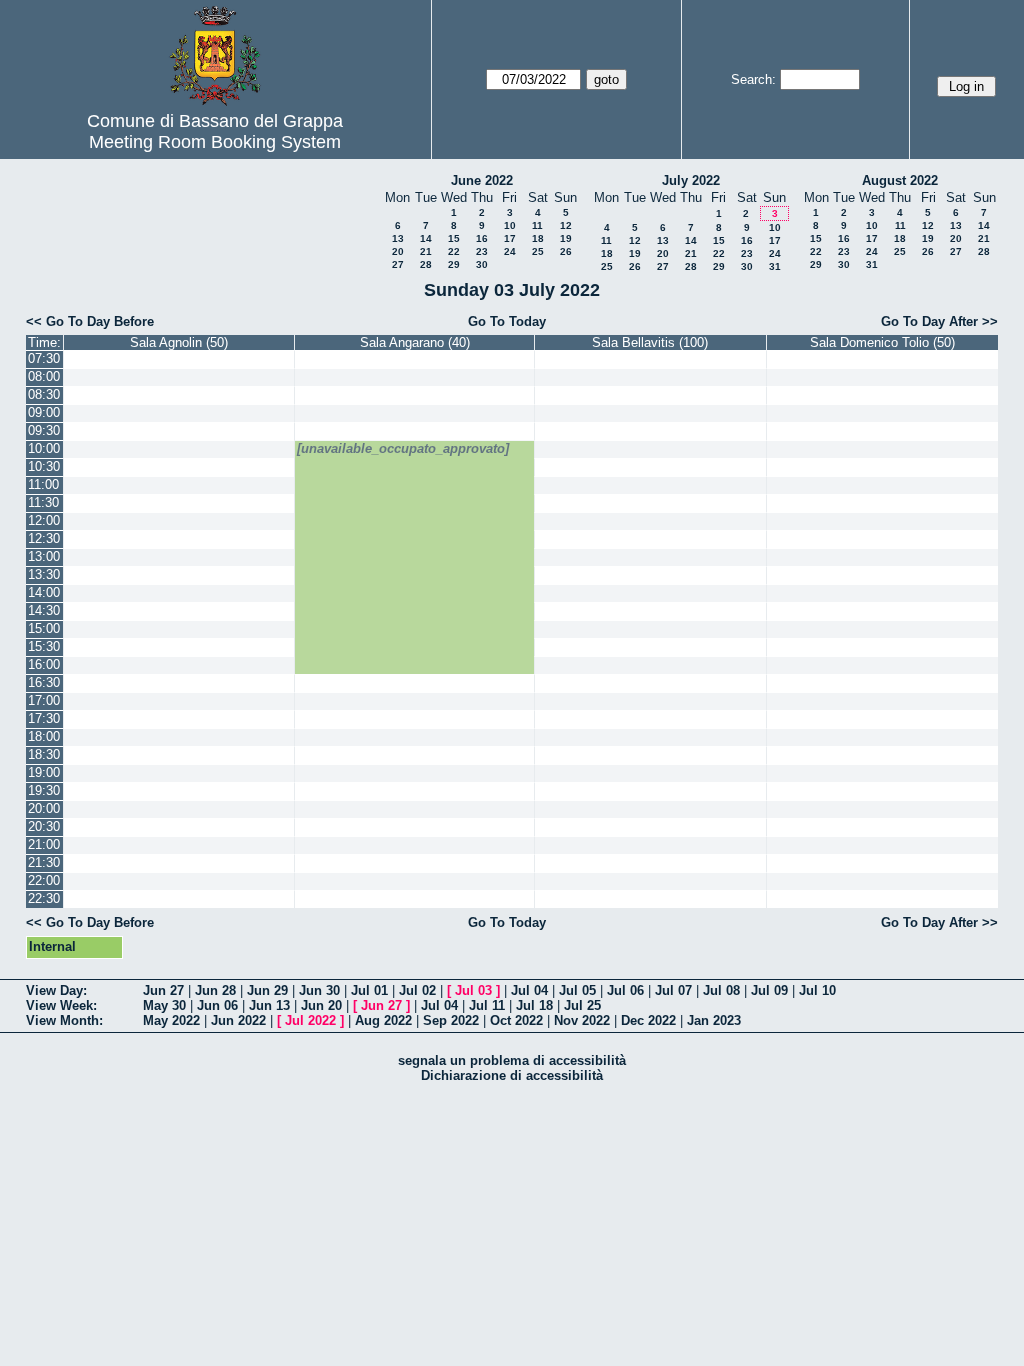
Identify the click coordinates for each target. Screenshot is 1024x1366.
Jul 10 (817, 990)
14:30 (44, 610)
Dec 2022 (648, 1020)
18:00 (44, 736)
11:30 (43, 502)
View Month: (64, 1020)
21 (426, 251)
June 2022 (482, 180)
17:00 (44, 700)
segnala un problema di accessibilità (512, 1060)
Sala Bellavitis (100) (650, 342)
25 (538, 251)
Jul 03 (473, 990)
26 (566, 251)
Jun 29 (267, 990)
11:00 (43, 484)
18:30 (44, 754)
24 (510, 251)
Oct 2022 (516, 1020)
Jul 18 (534, 1005)
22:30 (44, 898)
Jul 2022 (310, 1020)
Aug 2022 (383, 1020)
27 (398, 264)
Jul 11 (487, 1005)
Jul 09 (769, 990)
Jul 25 (582, 1005)
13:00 (44, 556)
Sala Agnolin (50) (179, 342)
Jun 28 (215, 990)
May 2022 (171, 1020)
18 (538, 238)
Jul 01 (369, 990)
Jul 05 (577, 990)
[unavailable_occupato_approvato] (403, 448)
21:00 (44, 844)
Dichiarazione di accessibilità (512, 1075)
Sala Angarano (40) (415, 342)
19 (566, 238)
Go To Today (507, 321)
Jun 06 (217, 1005)
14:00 (44, 592)
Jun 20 (321, 1005)
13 (398, 238)
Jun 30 (319, 990)
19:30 (44, 790)
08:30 (44, 394)
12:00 (44, 520)
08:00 (44, 376)
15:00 (44, 628)
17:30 (44, 718)
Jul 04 (529, 990)
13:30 (44, 574)
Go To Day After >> (939, 321)
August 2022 (900, 180)
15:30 (44, 646)
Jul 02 (417, 990)
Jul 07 (673, 990)
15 (454, 238)
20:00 (44, 808)
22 (454, 251)
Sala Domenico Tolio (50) (882, 342)
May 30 (164, 1005)
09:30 (44, 430)
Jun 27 (163, 990)
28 (426, 264)
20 (398, 251)
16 (482, 238)
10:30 (44, 466)
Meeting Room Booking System (215, 142)
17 (510, 238)
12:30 (44, 538)
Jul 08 (721, 990)
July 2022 (691, 180)
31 (775, 266)
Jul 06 (625, 990)
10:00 (44, 448)
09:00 (44, 412)
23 (482, 251)
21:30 (44, 862)
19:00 (44, 772)
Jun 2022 (238, 1020)
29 (454, 264)
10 (510, 225)
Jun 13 (269, 1005)
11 (537, 225)
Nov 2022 (582, 1020)
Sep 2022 (451, 1020)
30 (482, 264)
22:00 (44, 880)
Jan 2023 (714, 1020)
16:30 (44, 682)
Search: (753, 79)
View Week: (61, 1005)
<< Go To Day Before (90, 321)
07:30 (44, 358)
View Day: (56, 990)
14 (426, 238)
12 (566, 225)
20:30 (44, 826)
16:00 (44, 664)
